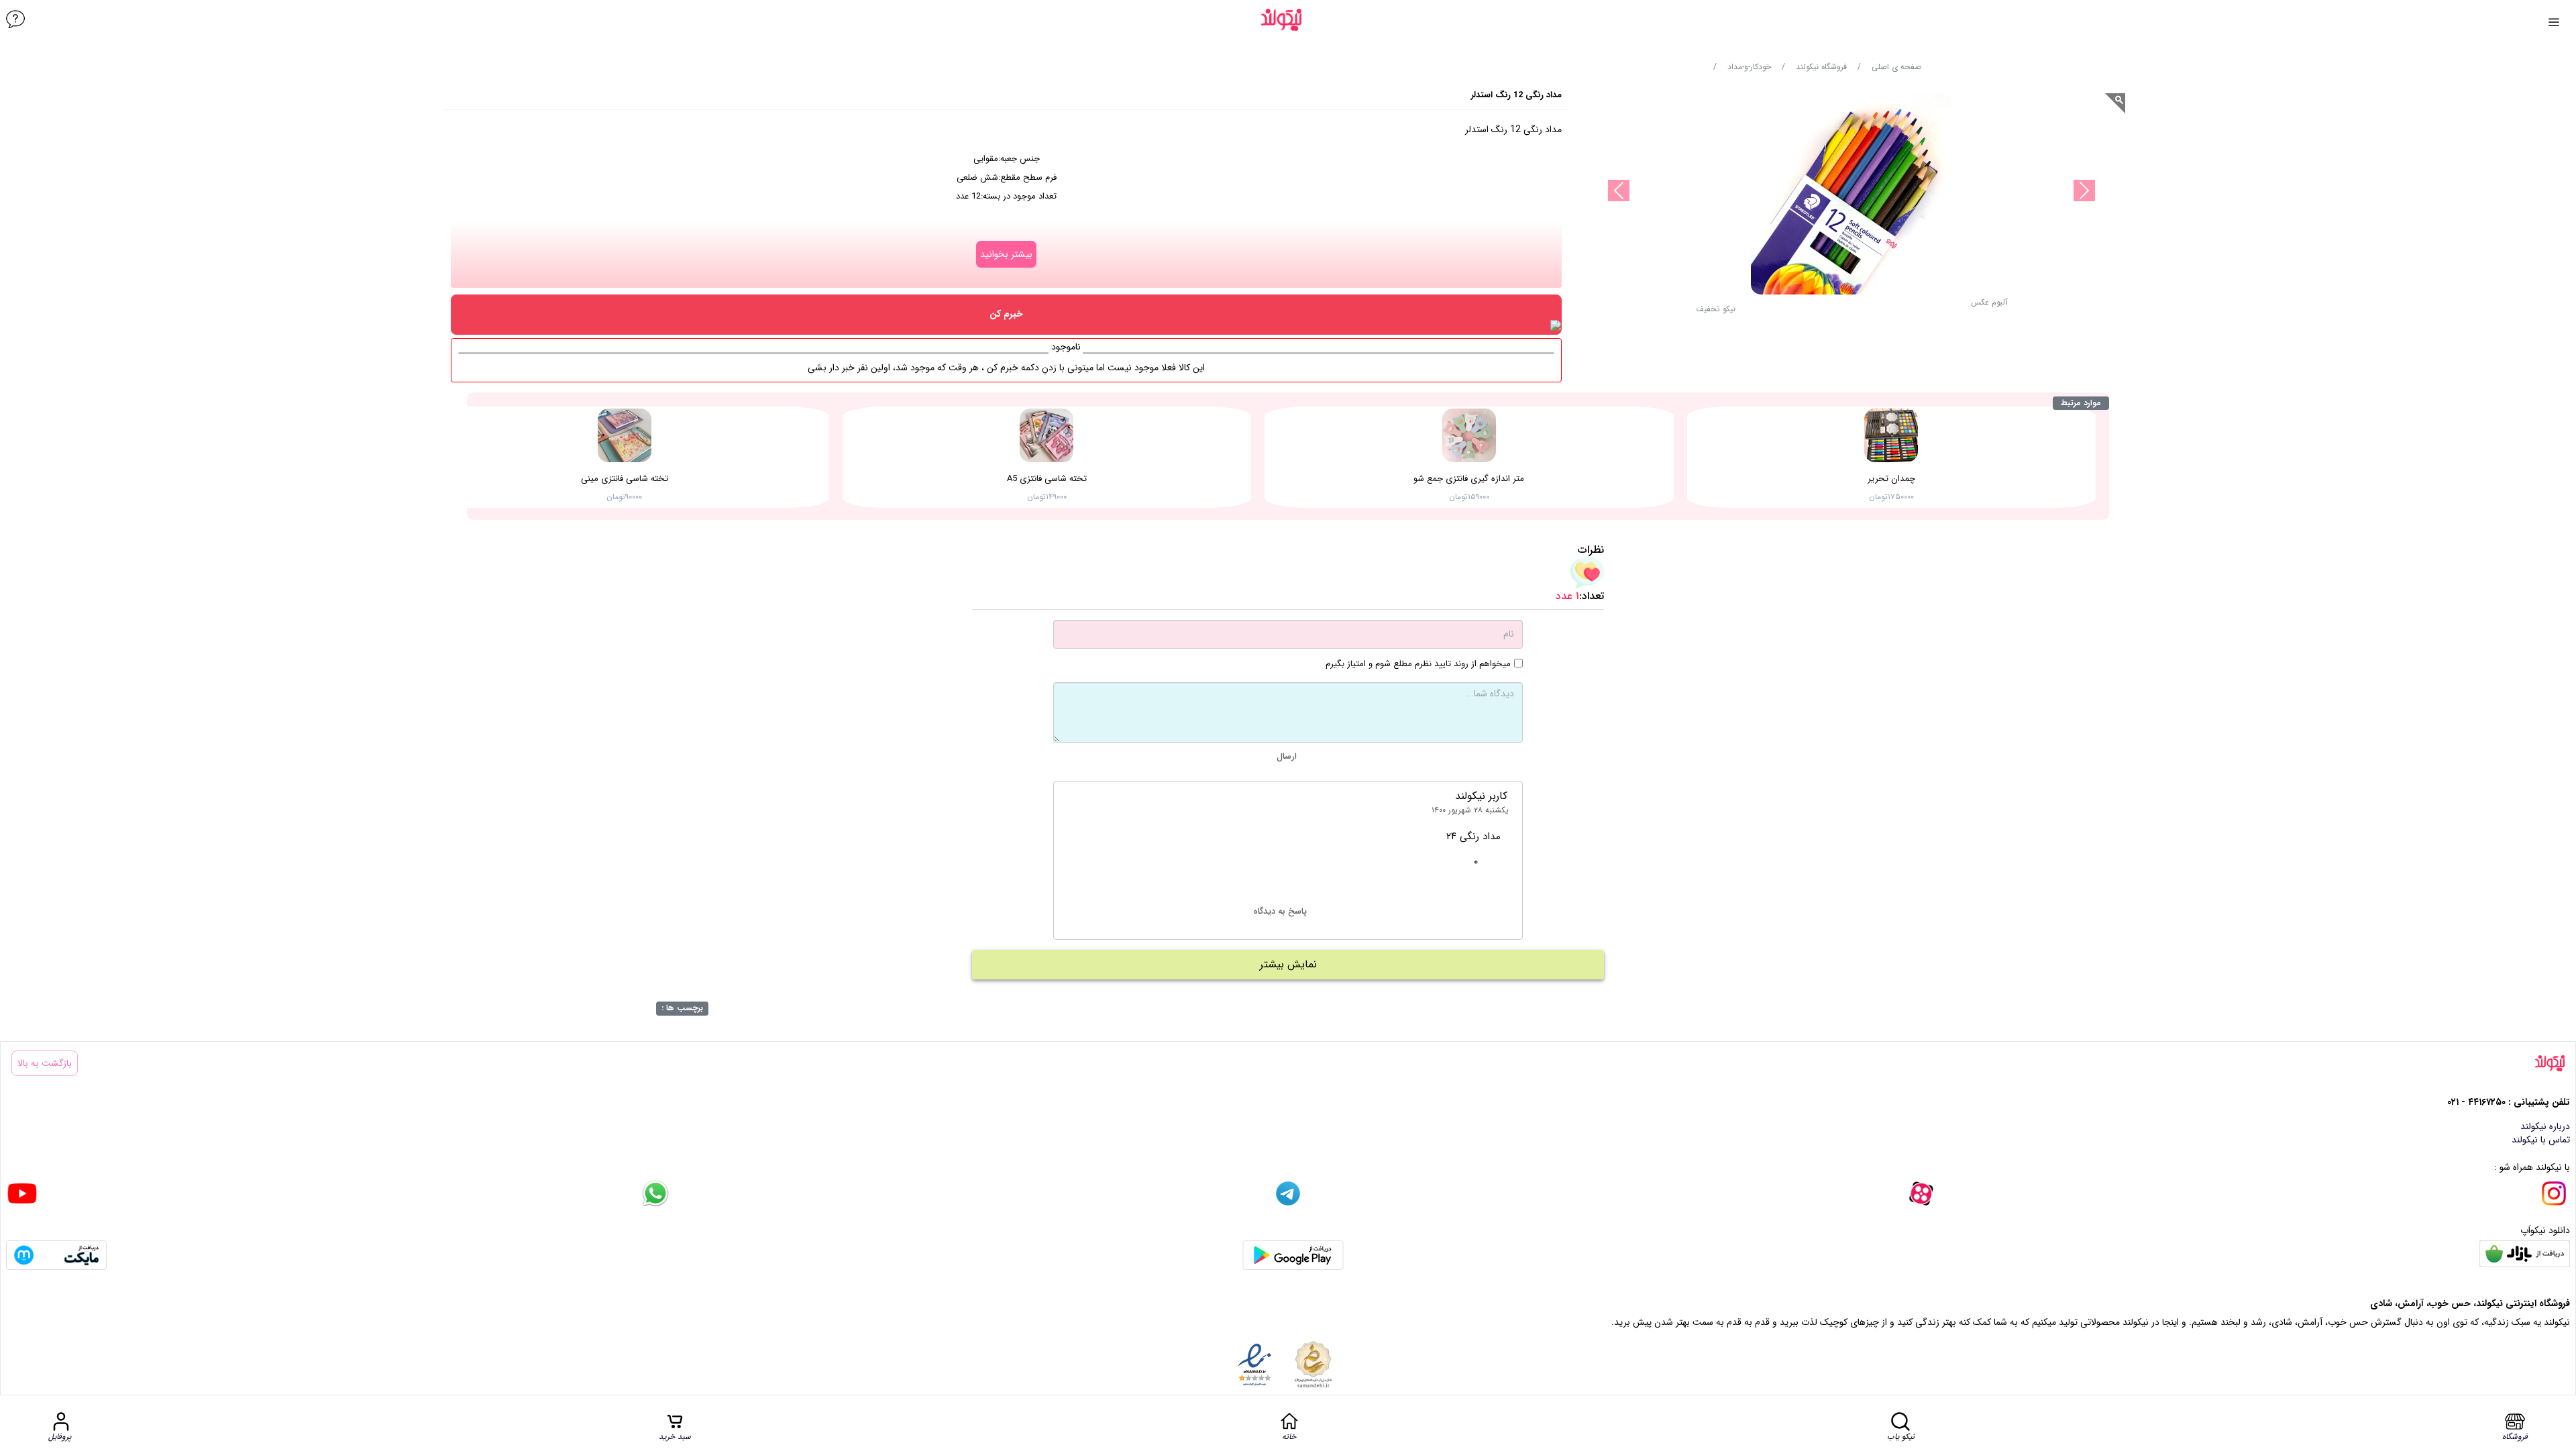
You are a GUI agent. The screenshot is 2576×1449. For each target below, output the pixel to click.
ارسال (1287, 756)
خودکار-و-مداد (1749, 67)
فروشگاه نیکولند (1821, 67)
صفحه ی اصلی (1896, 67)
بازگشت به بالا (45, 1063)
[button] (1716, 313)
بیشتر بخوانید (1006, 254)
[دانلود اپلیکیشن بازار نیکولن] (2525, 1255)
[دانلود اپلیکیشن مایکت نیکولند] (56, 1255)
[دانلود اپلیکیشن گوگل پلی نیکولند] (1293, 1255)
